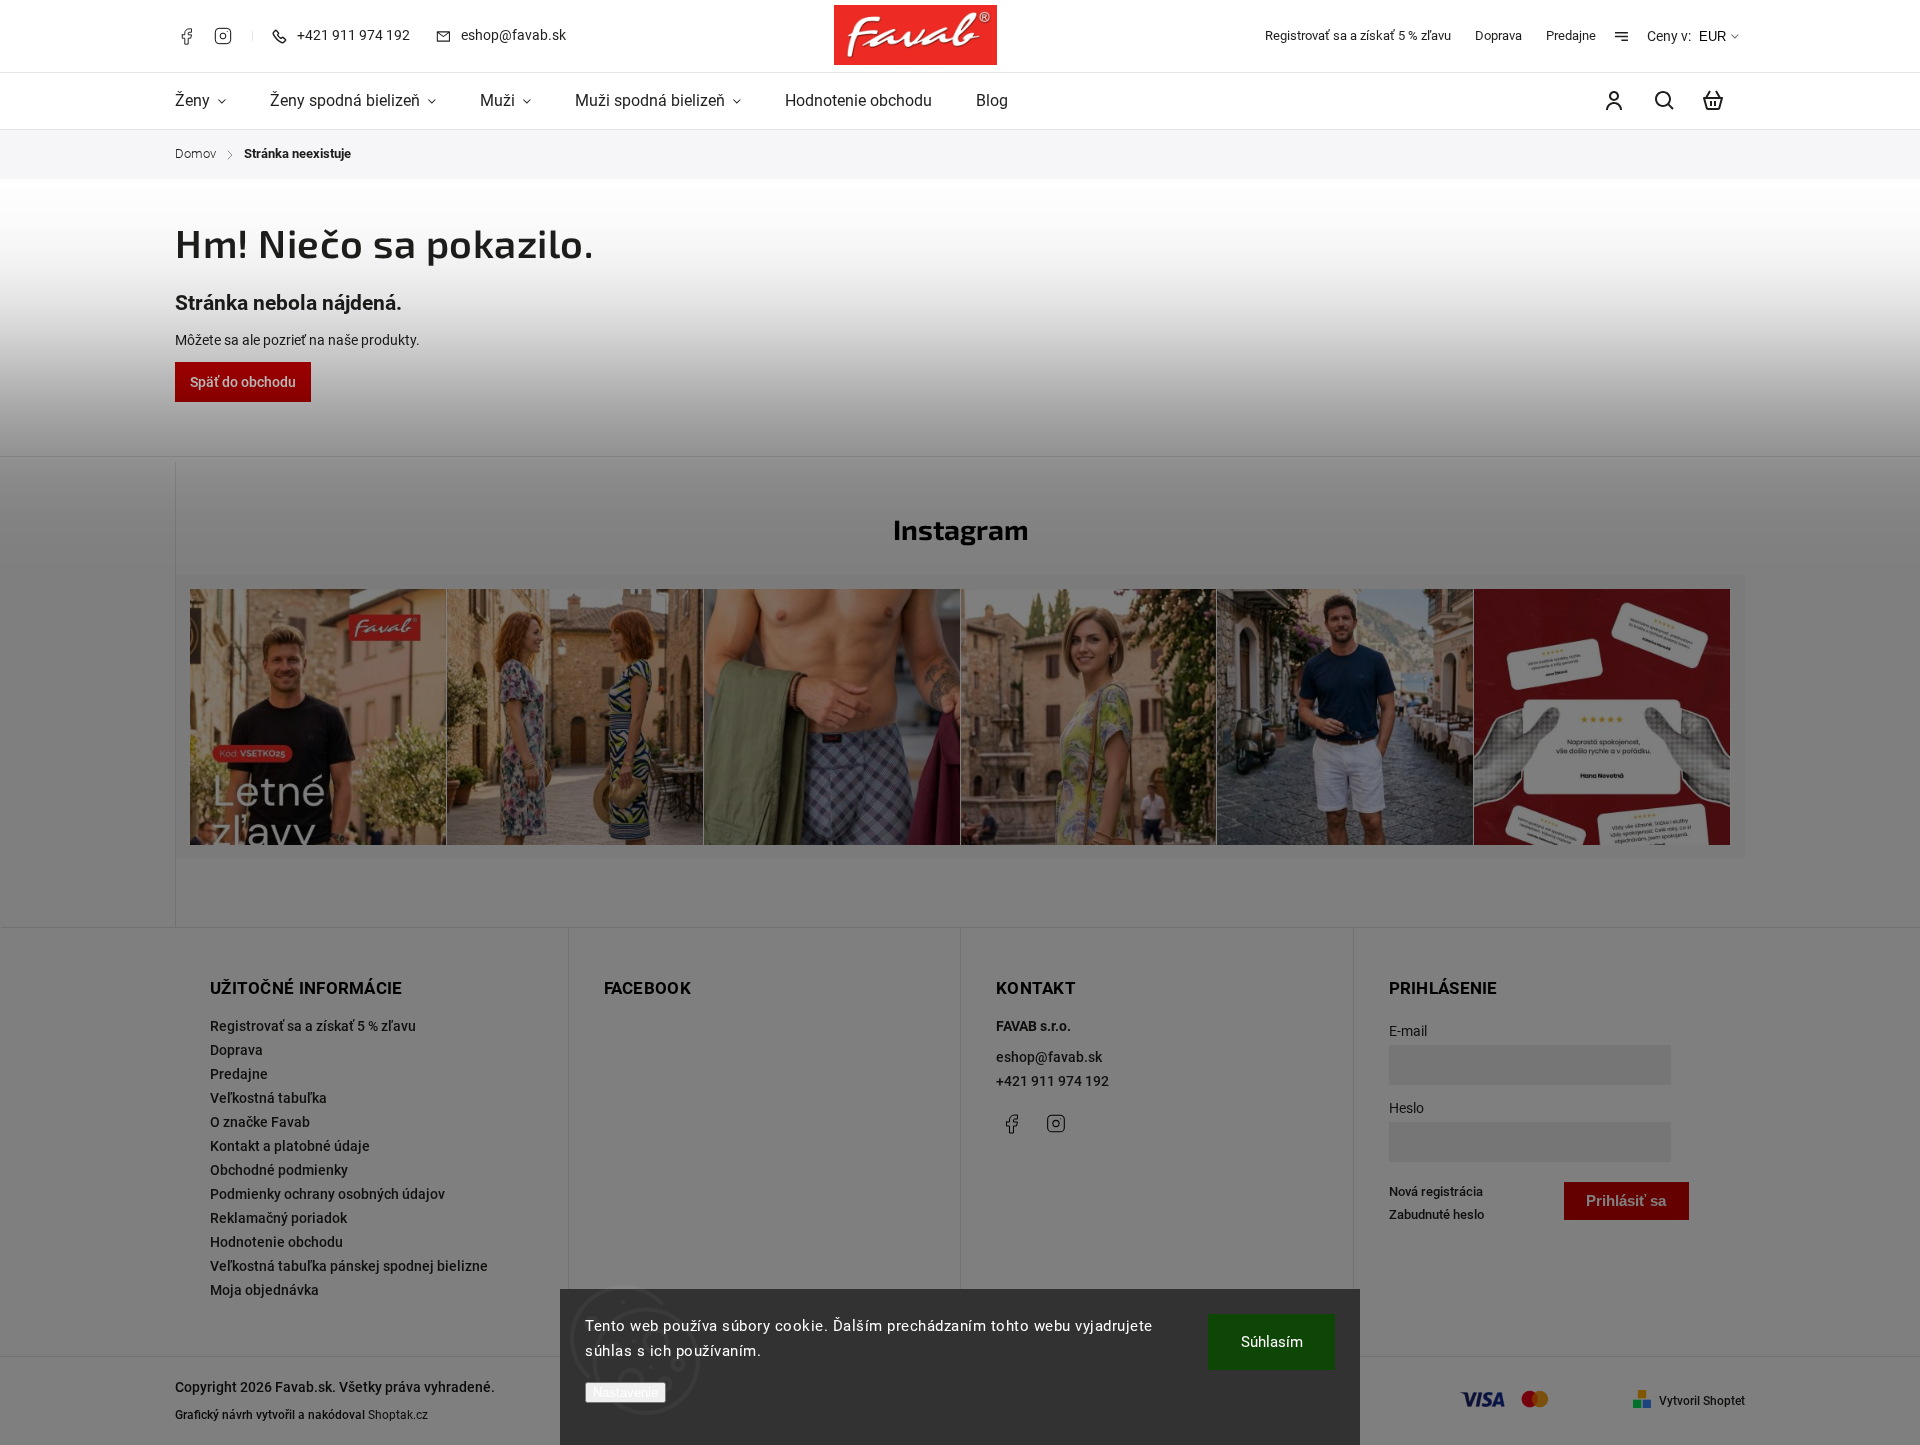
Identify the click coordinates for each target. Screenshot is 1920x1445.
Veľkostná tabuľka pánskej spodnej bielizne (349, 1266)
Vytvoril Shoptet (1702, 1401)
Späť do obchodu (243, 382)
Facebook (186, 36)
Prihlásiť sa (1626, 1200)
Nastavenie (625, 1392)
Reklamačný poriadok (278, 1218)
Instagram (223, 36)
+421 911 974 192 (1052, 1081)
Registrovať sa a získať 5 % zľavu (1358, 35)
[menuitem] (211, 101)
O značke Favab (260, 1122)
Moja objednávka (264, 1290)
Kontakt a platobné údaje (290, 1146)
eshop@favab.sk (1049, 1057)
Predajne (1571, 35)
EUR (1712, 36)
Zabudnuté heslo (1436, 1214)
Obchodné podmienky (279, 1170)
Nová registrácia (1436, 1191)
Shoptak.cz (398, 1415)
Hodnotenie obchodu (276, 1242)
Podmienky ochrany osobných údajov (327, 1194)
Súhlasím (1272, 1342)
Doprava (1498, 35)
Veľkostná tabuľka (268, 1098)
